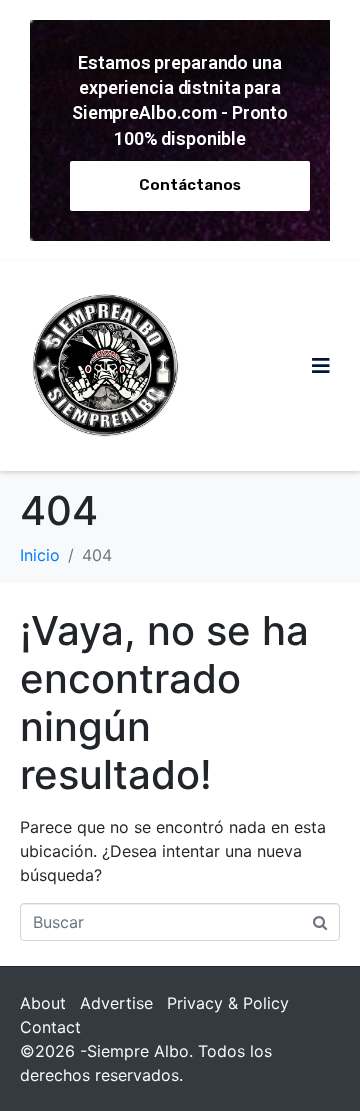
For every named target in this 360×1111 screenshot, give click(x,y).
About (43, 1003)
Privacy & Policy (228, 1003)
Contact (50, 1027)
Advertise (116, 1003)
